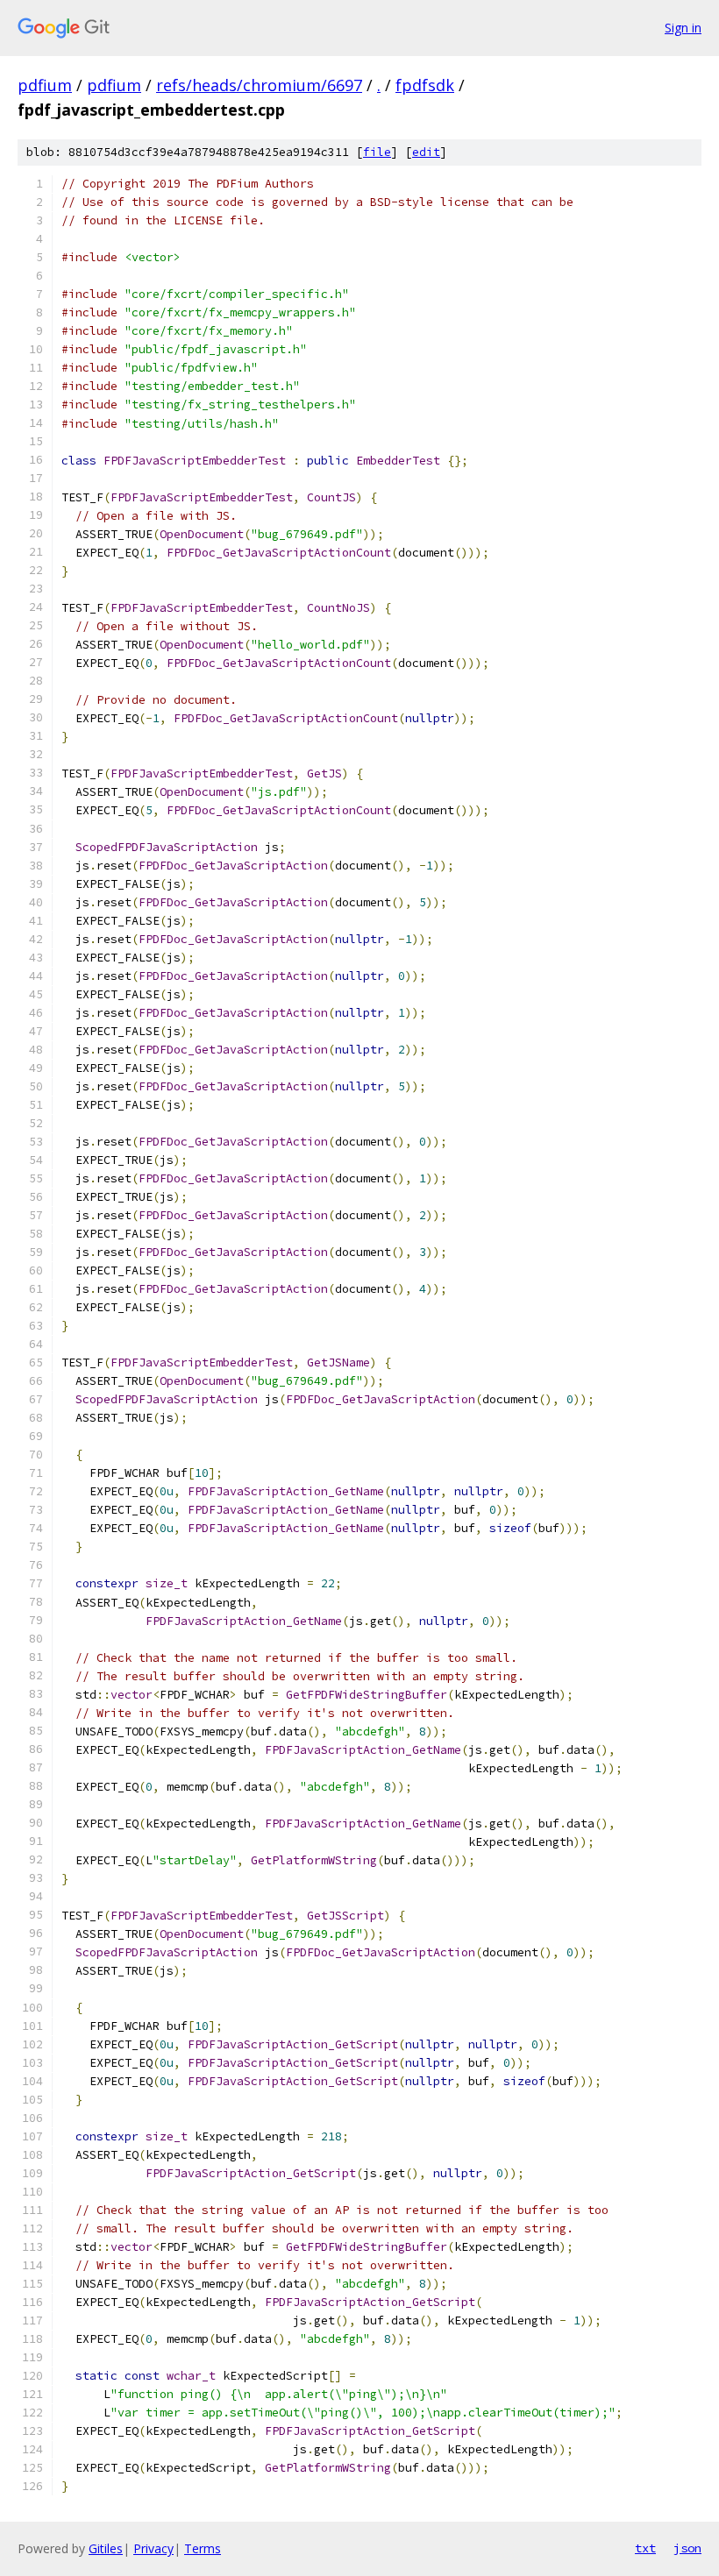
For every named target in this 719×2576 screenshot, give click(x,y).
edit (426, 152)
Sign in (683, 28)
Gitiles (106, 2548)
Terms (203, 2548)
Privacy (153, 2548)
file (377, 152)
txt (645, 2548)
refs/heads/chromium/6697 (259, 85)
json (687, 2548)
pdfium (45, 85)
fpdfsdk (425, 85)
